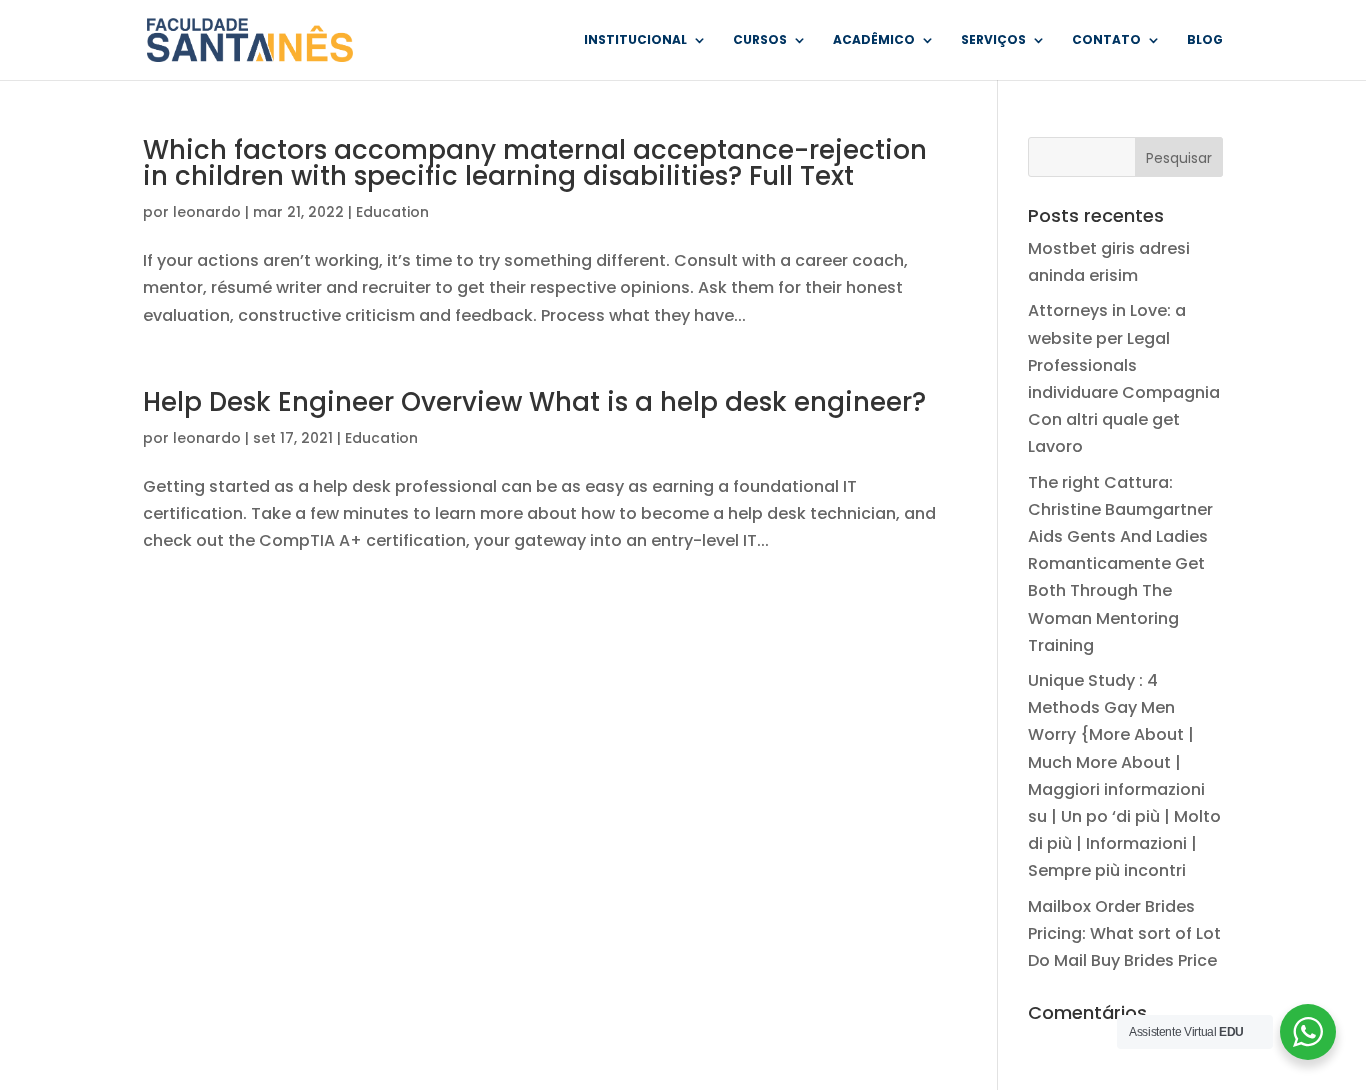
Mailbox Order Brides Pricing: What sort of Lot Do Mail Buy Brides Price (1124, 933)
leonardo (207, 212)
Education (392, 212)
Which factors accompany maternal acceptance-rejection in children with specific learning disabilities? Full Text (535, 163)
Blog (1205, 40)
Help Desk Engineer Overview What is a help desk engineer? (534, 402)
